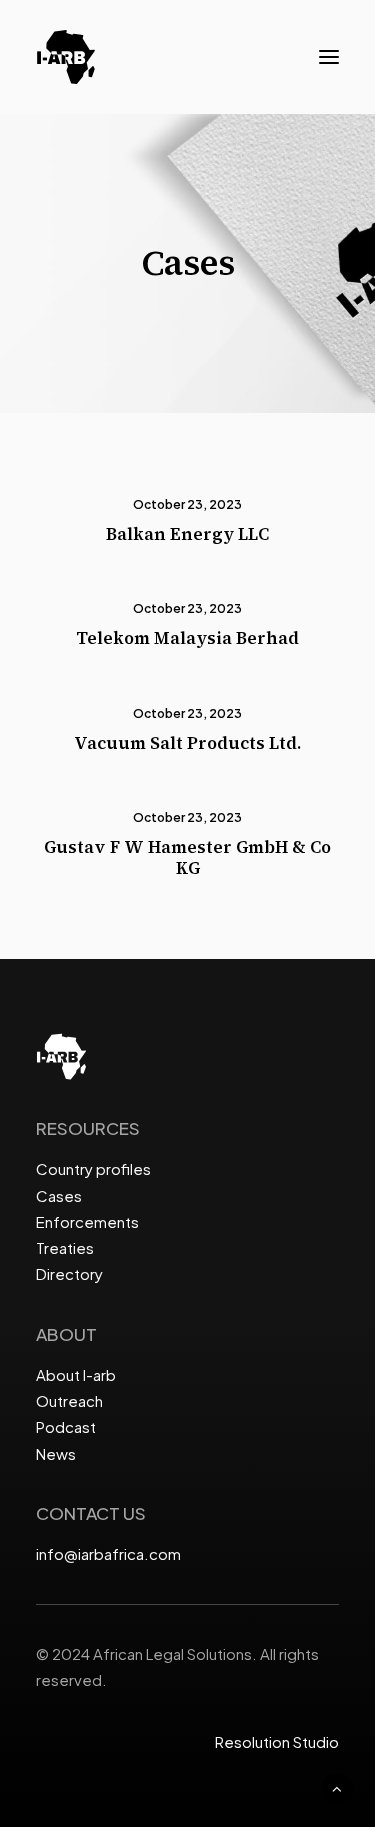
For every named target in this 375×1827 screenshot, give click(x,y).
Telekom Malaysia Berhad (187, 638)
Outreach (69, 1400)
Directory (69, 1273)
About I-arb (76, 1374)
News (56, 1453)
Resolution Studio (277, 1741)
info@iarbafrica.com (108, 1553)
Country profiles (93, 1168)
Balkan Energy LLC (187, 534)
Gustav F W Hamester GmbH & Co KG (187, 857)
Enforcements (87, 1221)
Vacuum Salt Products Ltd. (187, 743)
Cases (59, 1195)
